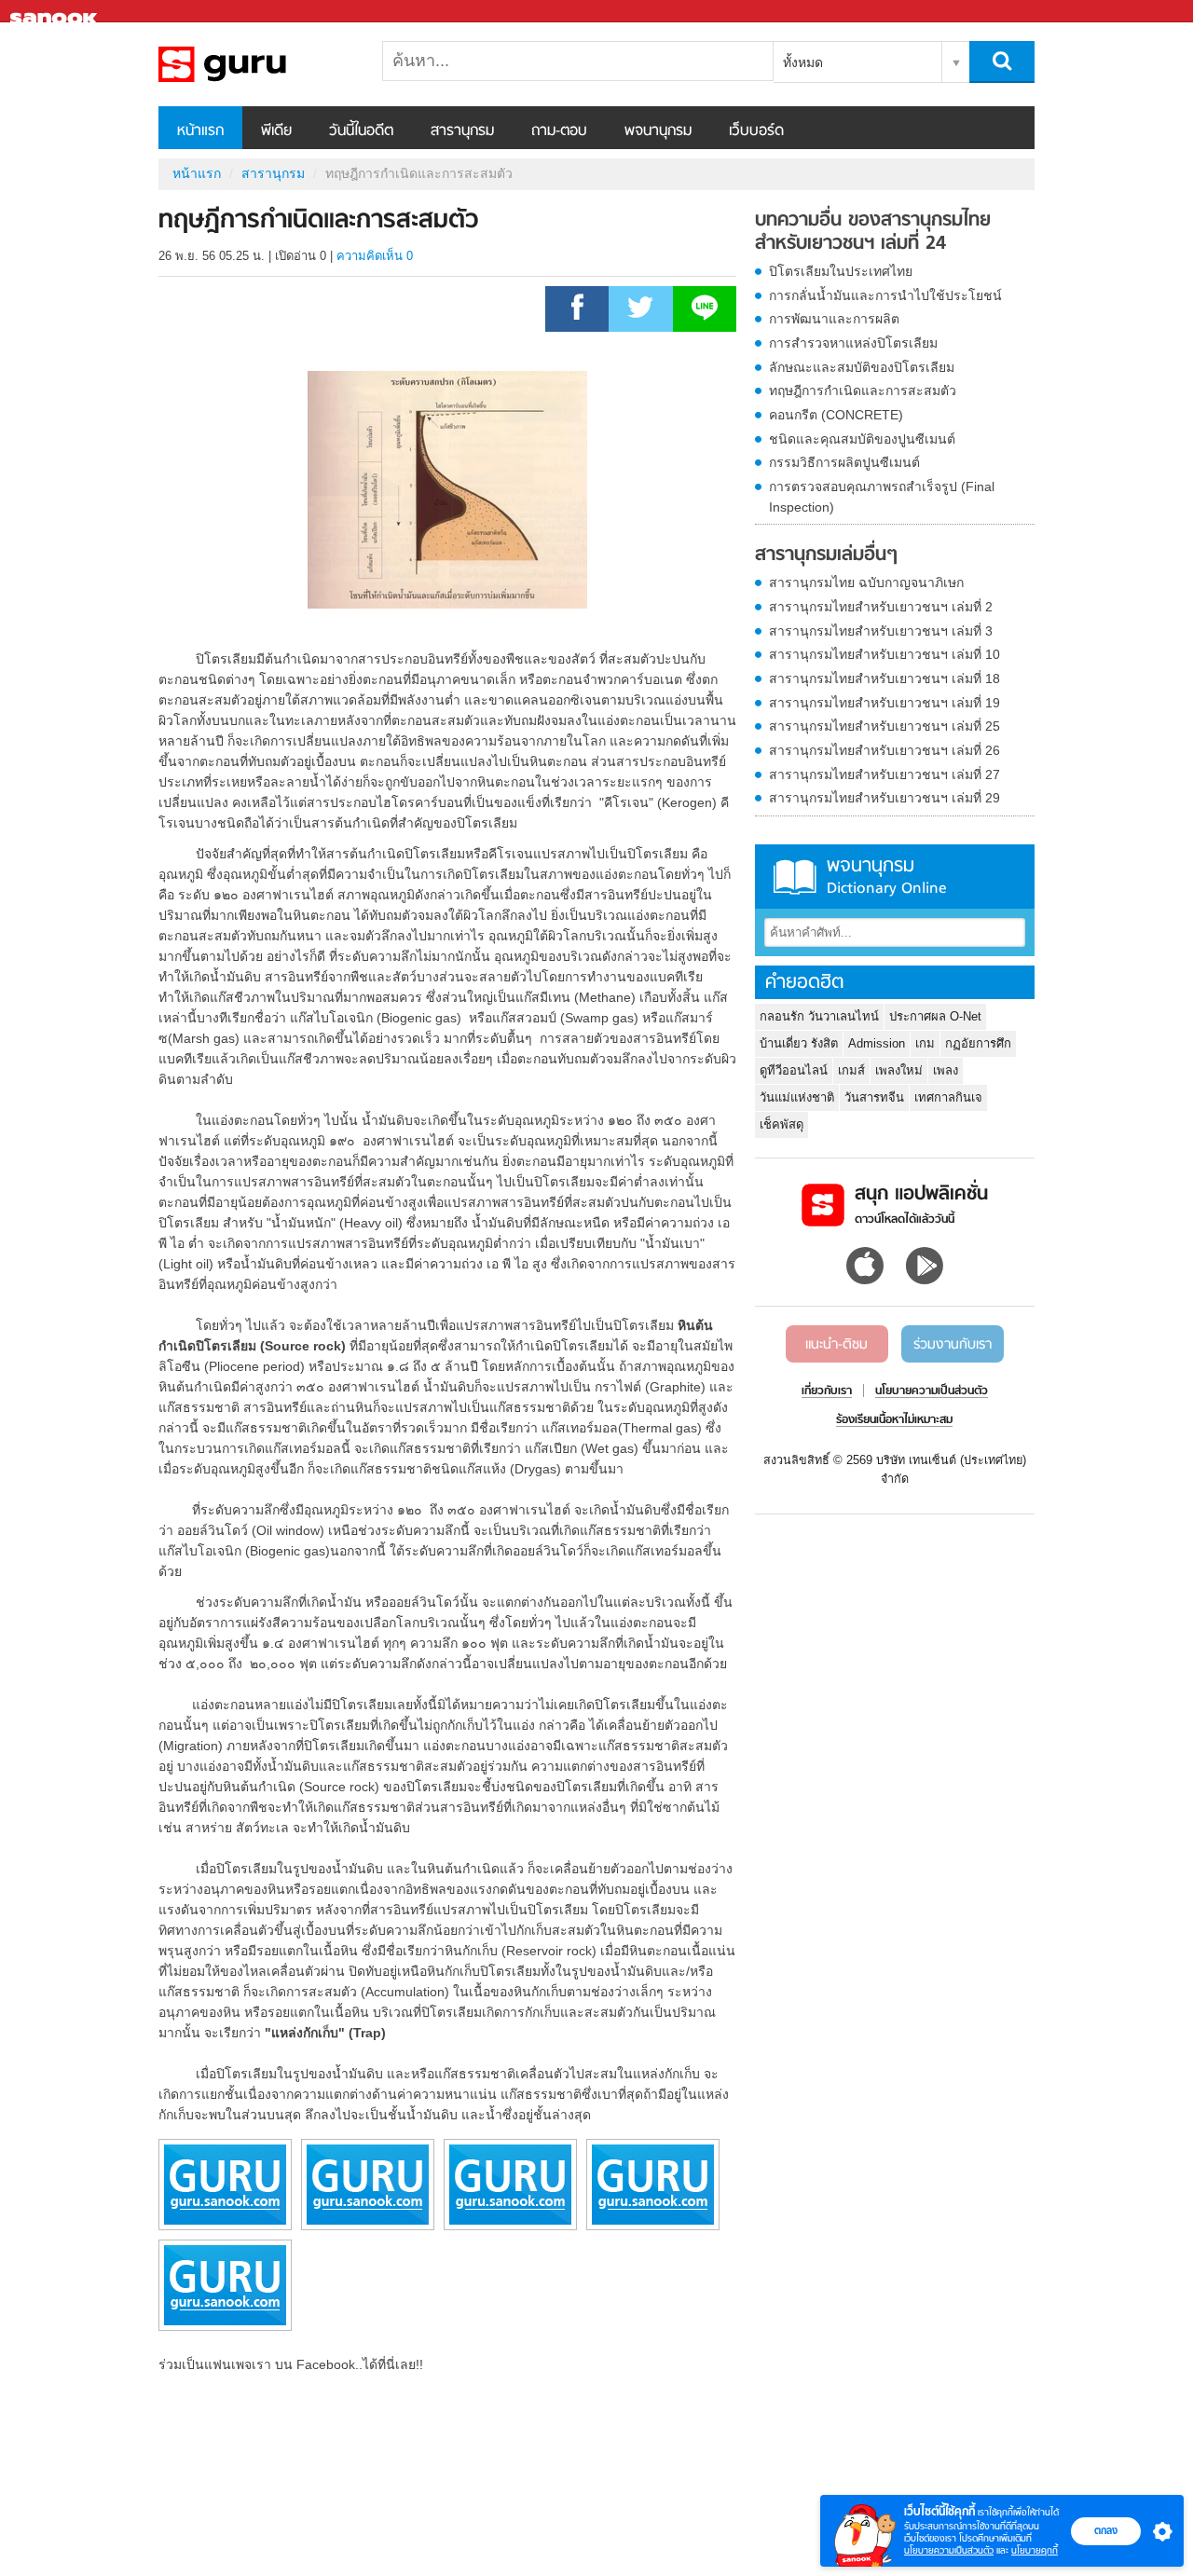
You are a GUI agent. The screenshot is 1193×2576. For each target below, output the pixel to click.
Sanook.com (56, 12)
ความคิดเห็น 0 (375, 256)
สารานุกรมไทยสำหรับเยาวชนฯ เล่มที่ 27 (884, 774)
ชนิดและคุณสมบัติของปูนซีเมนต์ (862, 439)
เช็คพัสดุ (782, 1124)
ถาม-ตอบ (559, 131)
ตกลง (1106, 2530)
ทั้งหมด (803, 62)
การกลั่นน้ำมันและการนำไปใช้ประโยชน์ (885, 295)
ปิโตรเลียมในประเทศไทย (841, 271)
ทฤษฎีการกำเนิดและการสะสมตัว (863, 391)
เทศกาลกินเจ (948, 1097)
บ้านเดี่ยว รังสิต (799, 1043)
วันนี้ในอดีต (361, 131)
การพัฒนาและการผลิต (834, 319)
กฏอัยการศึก (978, 1043)
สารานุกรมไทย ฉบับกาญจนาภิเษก (866, 582)
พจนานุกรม (658, 131)
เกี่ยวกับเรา (827, 1391)
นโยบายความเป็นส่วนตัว (949, 2550)
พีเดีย (276, 131)
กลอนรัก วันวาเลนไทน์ (819, 1016)
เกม (925, 1043)
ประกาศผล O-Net (935, 1016)
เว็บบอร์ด (756, 131)
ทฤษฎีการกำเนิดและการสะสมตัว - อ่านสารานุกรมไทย (256, 64)
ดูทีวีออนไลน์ (794, 1070)
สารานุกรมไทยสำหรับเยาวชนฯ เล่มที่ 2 (881, 607)
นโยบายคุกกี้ (1035, 2550)
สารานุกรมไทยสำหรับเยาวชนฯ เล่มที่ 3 (881, 631)
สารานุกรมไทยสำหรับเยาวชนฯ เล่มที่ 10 (884, 654)
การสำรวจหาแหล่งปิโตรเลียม (853, 343)
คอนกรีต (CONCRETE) (836, 415)
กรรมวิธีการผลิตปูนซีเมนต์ (844, 462)
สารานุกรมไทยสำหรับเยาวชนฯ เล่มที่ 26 (884, 750)
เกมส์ (851, 1070)
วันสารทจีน (874, 1097)
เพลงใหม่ (899, 1070)
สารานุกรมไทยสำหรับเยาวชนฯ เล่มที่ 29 (884, 798)
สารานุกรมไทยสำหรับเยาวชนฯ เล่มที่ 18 (884, 678)
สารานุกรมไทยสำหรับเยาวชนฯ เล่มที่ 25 (884, 726)
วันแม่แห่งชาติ (797, 1097)
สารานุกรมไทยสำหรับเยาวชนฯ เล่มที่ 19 (884, 703)
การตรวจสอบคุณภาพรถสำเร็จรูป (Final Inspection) (882, 497)
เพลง (946, 1070)
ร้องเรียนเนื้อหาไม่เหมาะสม (894, 1420)
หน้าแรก (200, 131)
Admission (877, 1043)
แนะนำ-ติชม (836, 1345)
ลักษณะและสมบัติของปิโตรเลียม (862, 367)
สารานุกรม (462, 131)
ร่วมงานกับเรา (953, 1345)
